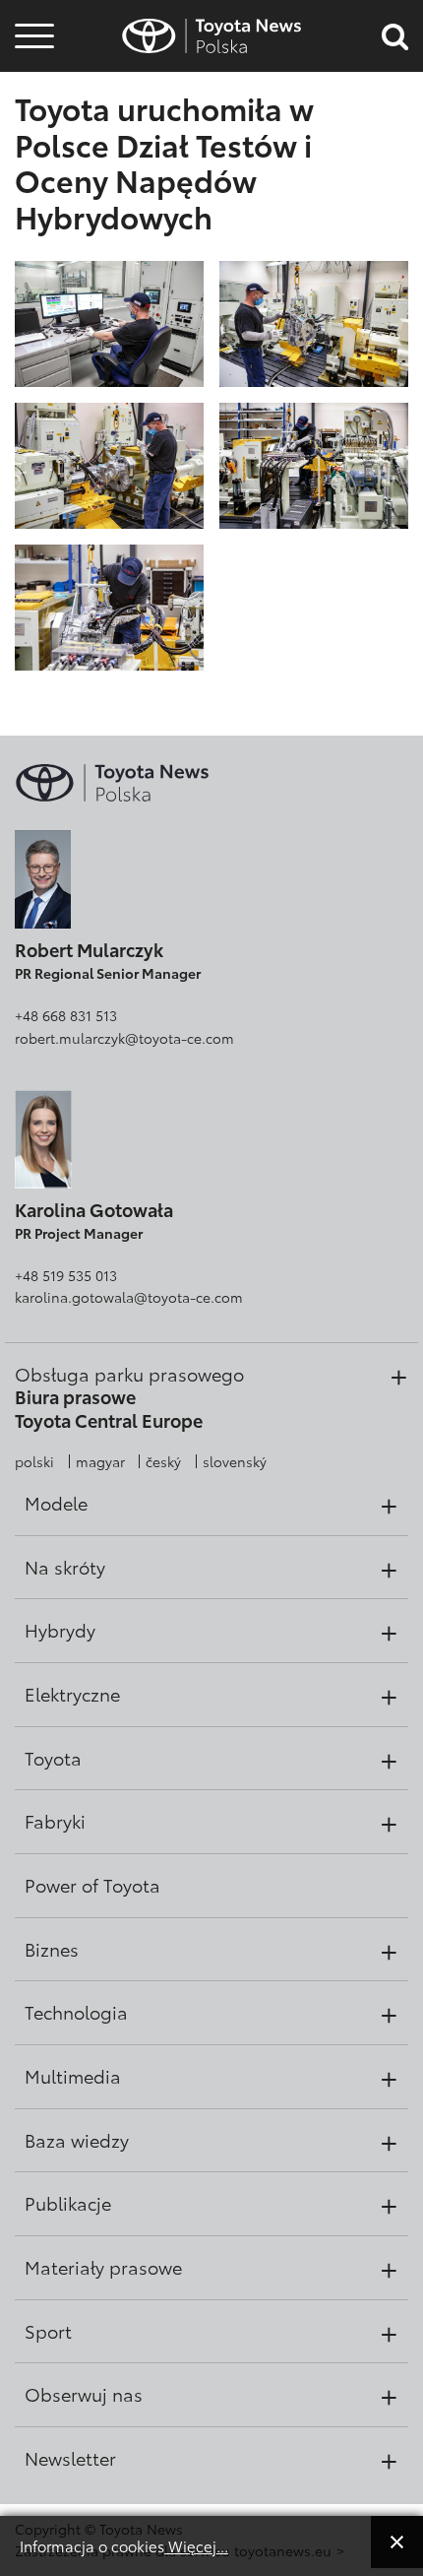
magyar (100, 1461)
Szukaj (34, 146)
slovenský (235, 1461)
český (163, 1461)
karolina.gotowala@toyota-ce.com (129, 1297)
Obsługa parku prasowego (129, 1374)
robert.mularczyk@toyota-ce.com (124, 1038)
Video (31, 93)
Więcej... (196, 2545)
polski (34, 1461)
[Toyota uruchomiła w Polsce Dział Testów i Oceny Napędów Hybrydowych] (109, 322)
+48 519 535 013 (66, 1275)
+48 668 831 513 (66, 1015)
